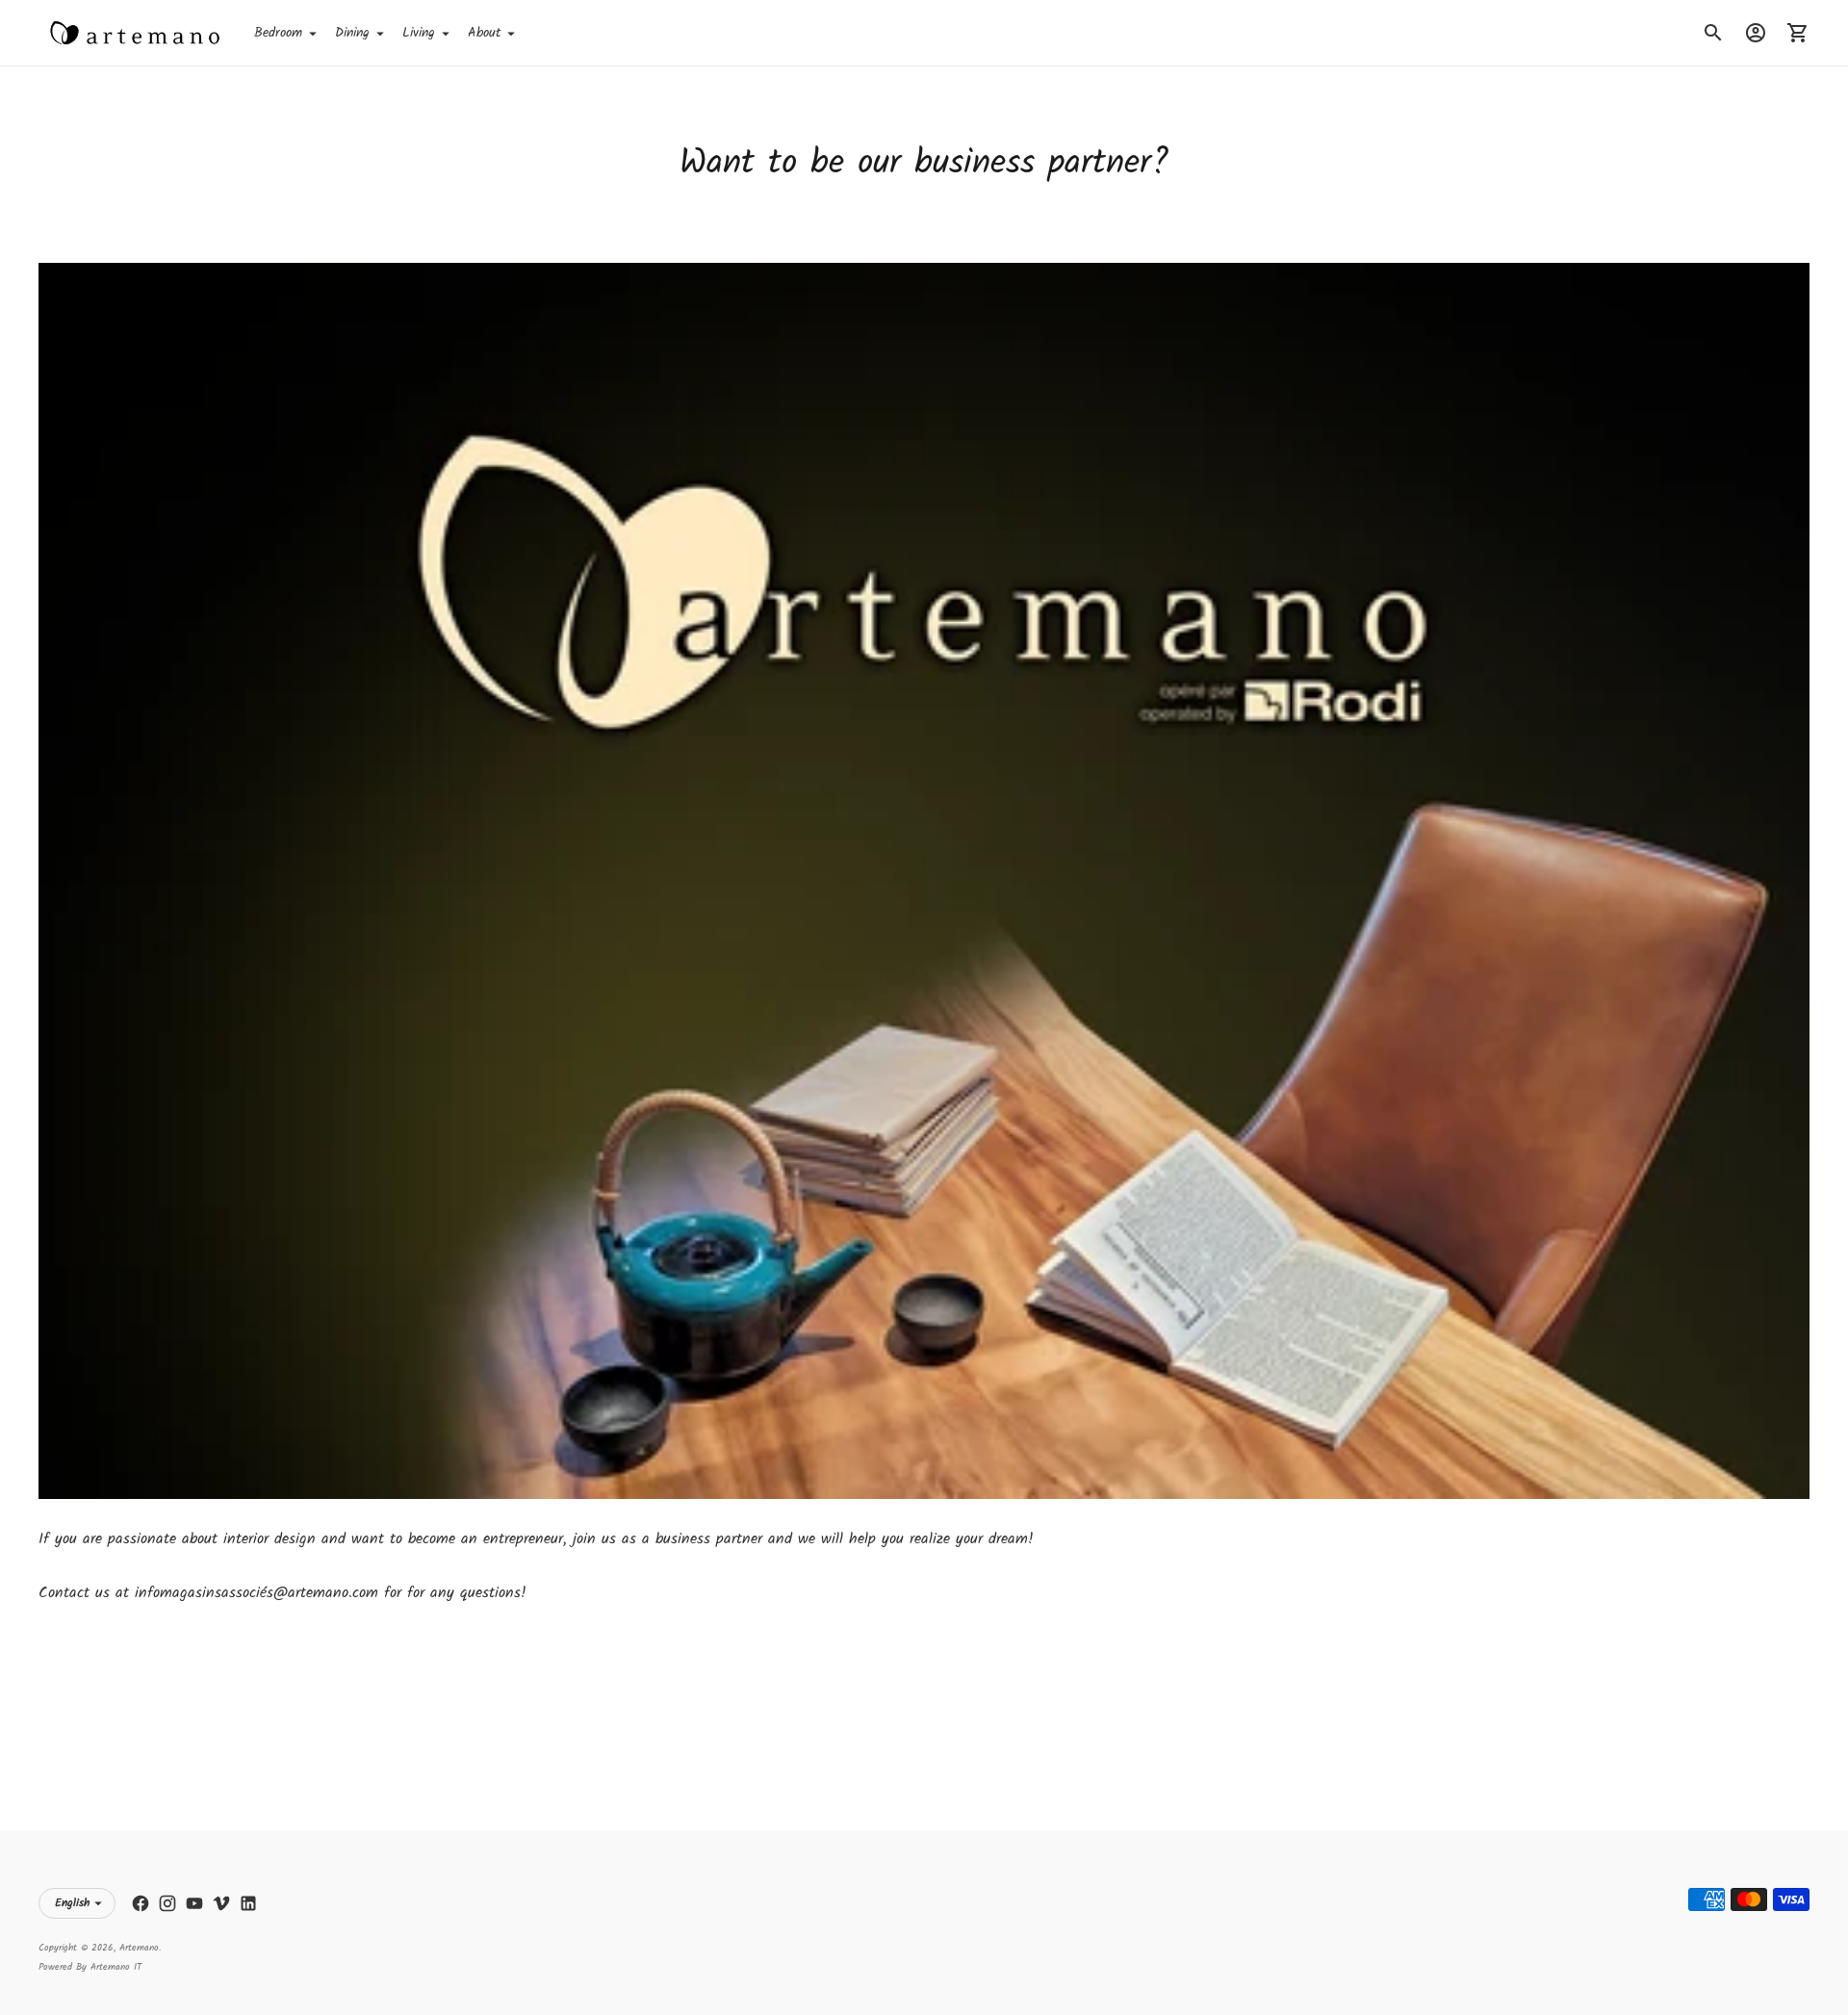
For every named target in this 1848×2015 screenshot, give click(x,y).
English (72, 1903)
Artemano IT (116, 1967)
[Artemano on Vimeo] (221, 1903)
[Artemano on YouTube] (194, 1903)
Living (419, 33)
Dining (352, 33)
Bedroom (278, 33)
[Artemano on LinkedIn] (248, 1903)
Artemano (139, 1948)
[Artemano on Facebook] (141, 1903)
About (484, 33)
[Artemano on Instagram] (167, 1903)
